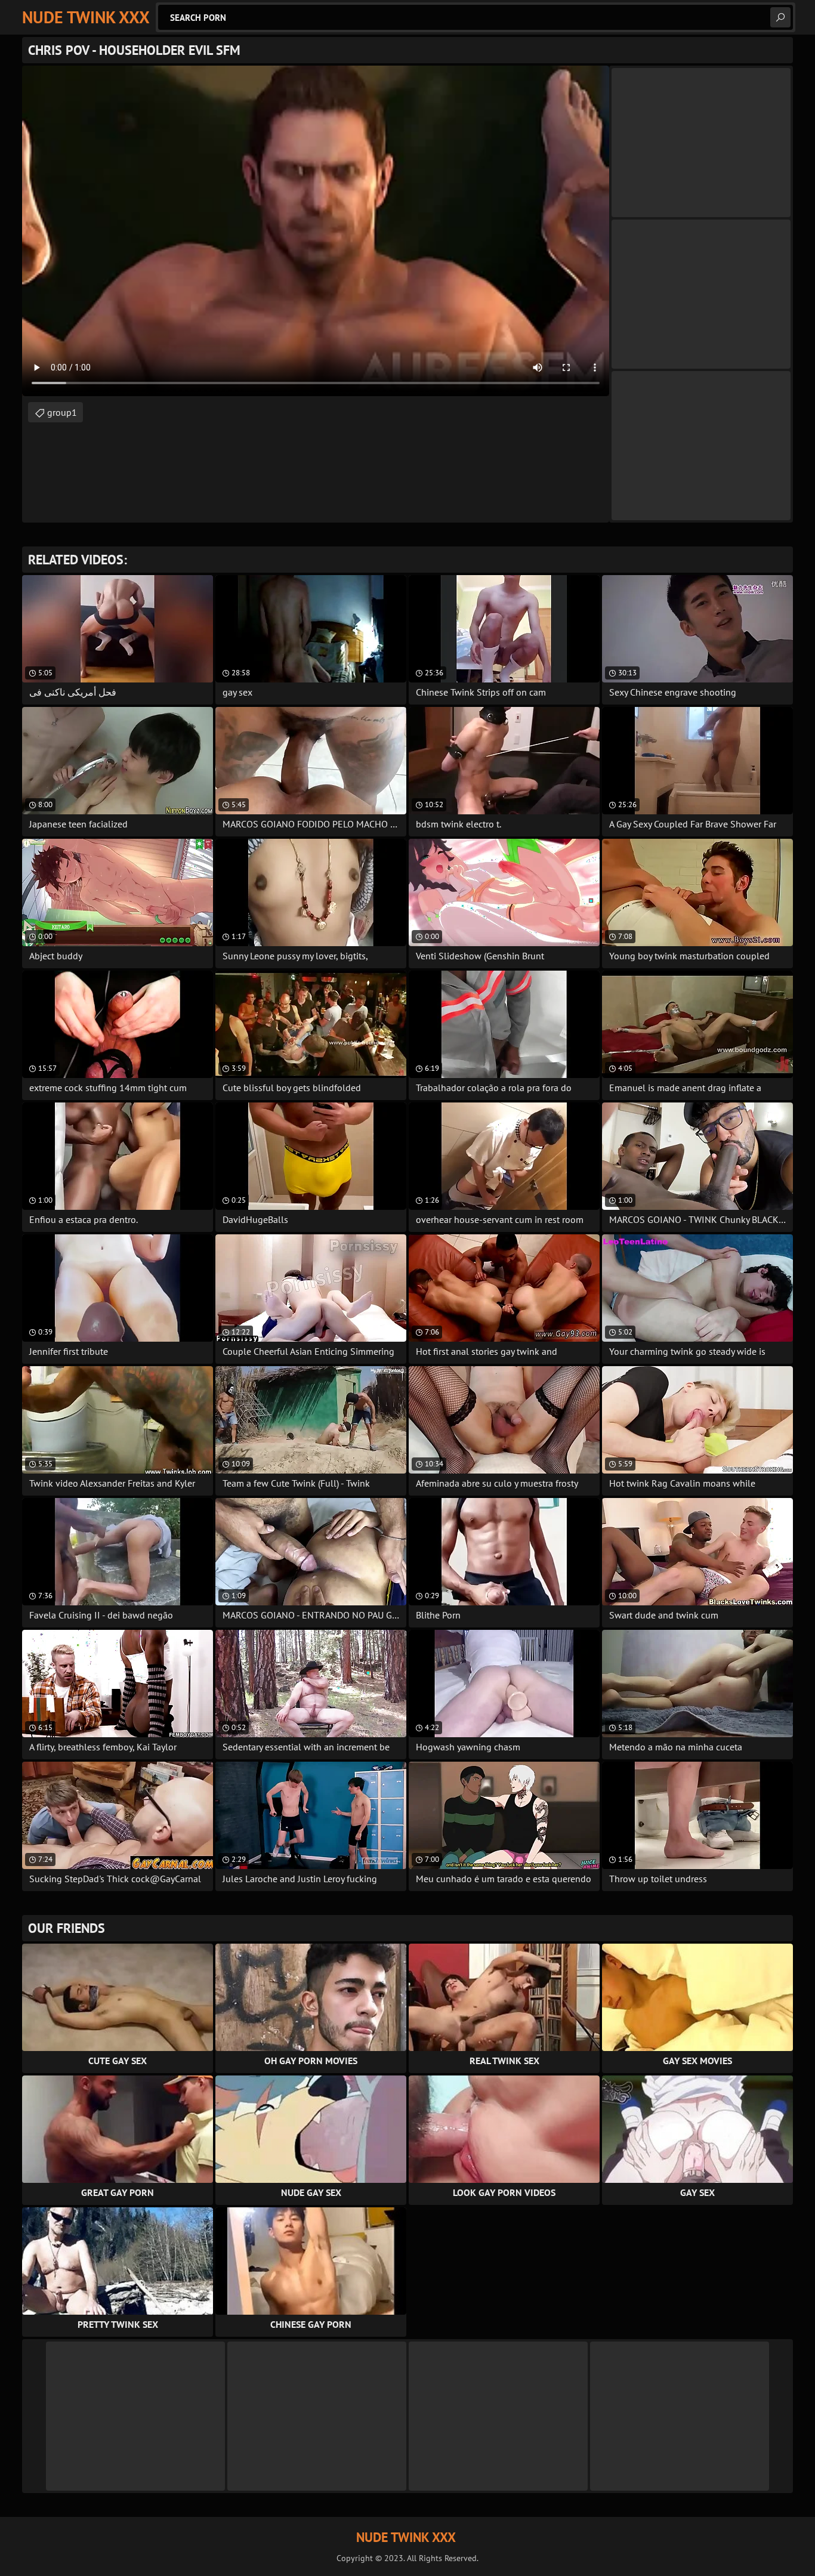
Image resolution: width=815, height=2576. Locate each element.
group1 (62, 412)
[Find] (780, 17)
